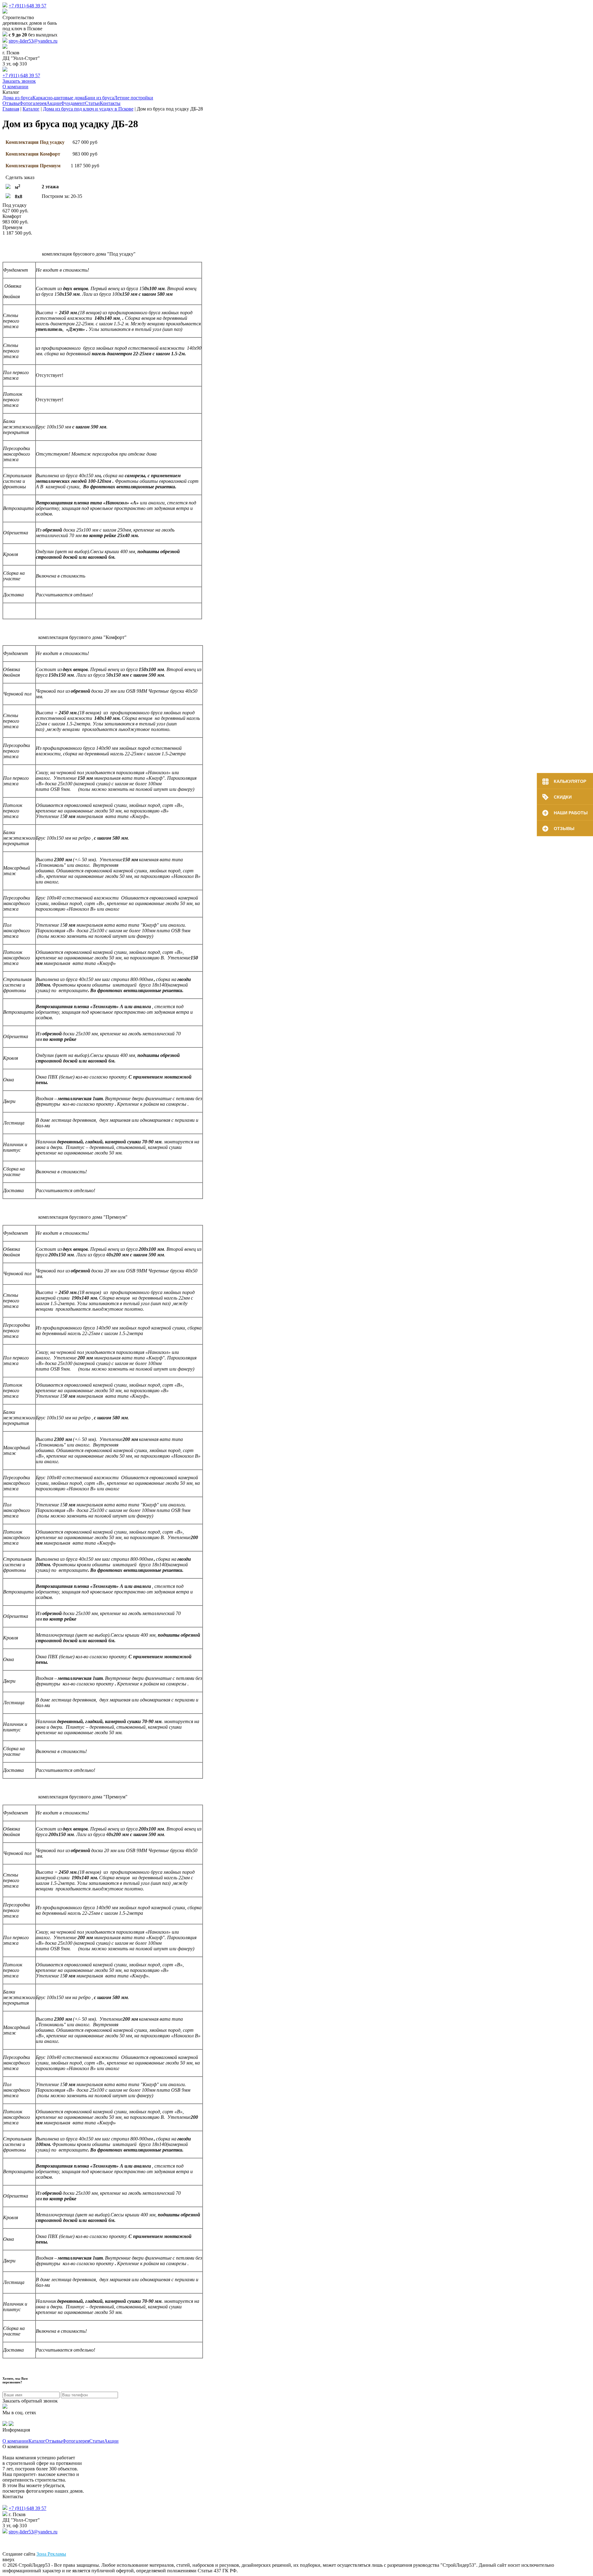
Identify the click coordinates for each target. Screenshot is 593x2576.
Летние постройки (134, 98)
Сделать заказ (20, 177)
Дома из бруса (17, 98)
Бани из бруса (99, 98)
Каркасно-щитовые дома (59, 98)
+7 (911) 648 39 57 (27, 6)
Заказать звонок (19, 81)
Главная (11, 109)
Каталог (31, 109)
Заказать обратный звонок (30, 2401)
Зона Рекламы (51, 2554)
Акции (54, 103)
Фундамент (73, 103)
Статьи (92, 103)
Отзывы (11, 103)
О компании (15, 87)
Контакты (110, 103)
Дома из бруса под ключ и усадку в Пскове (88, 109)
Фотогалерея (33, 103)
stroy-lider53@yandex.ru (33, 41)
